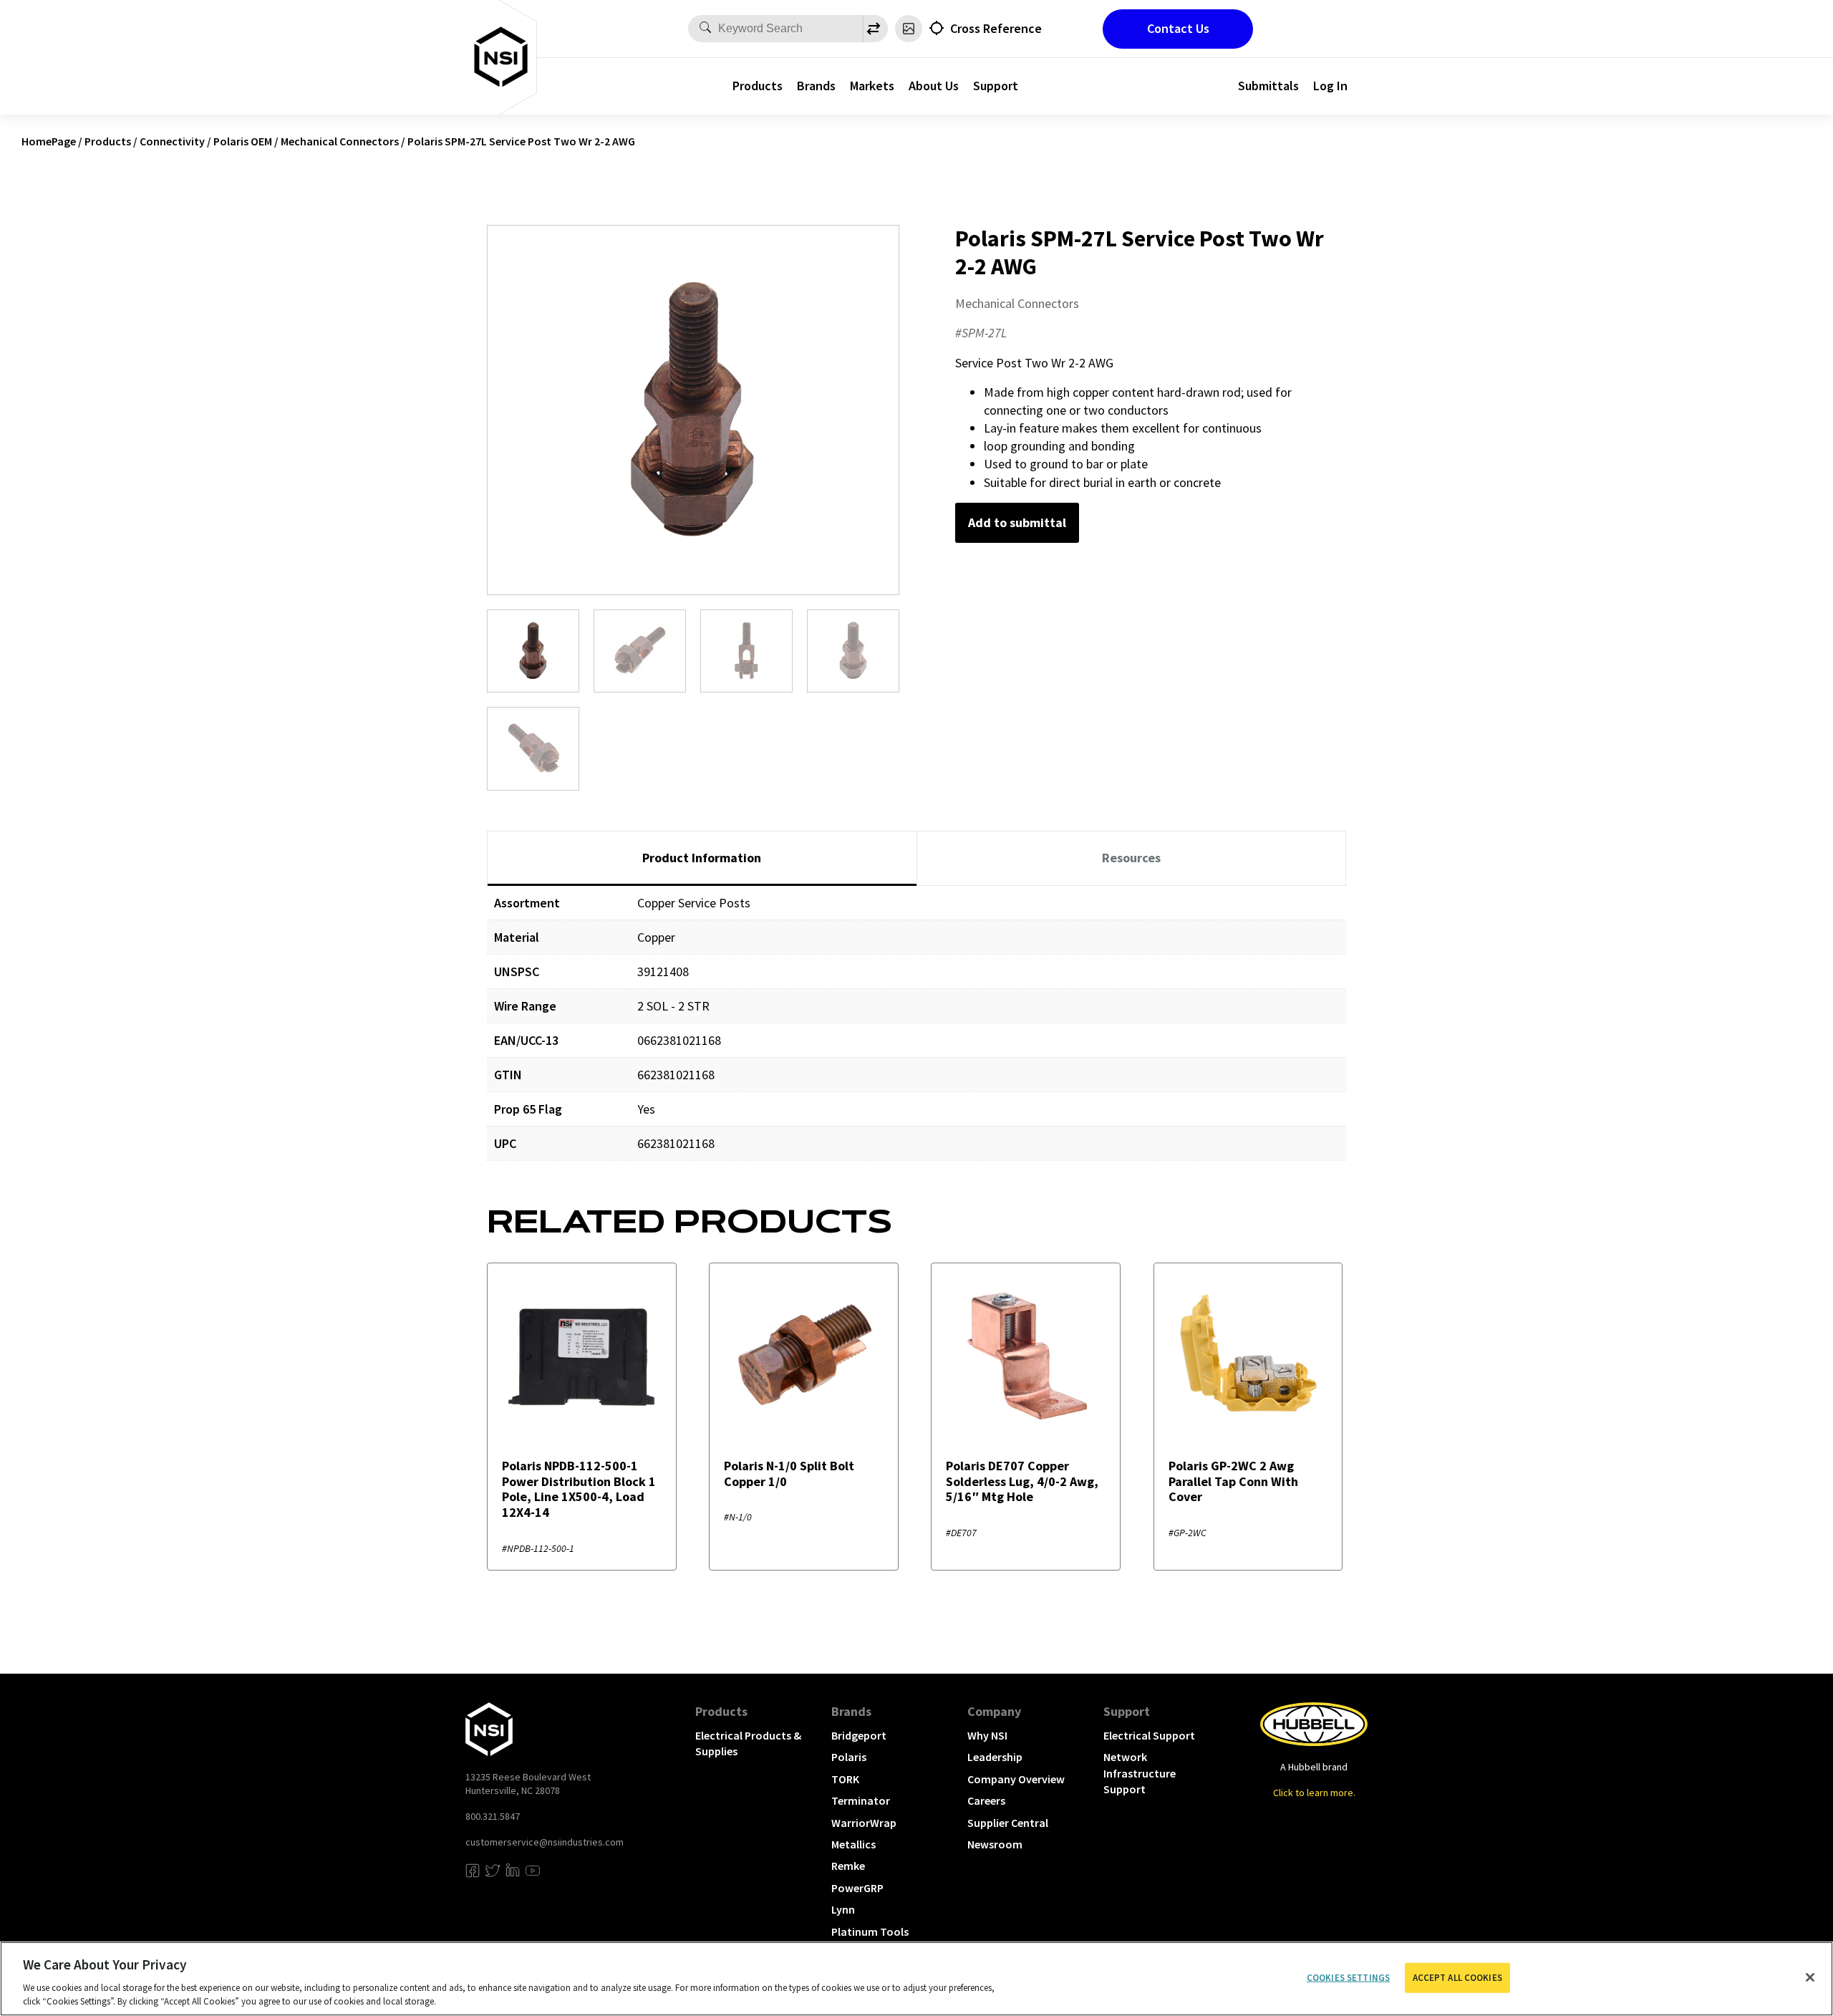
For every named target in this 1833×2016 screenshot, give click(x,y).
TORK (845, 1779)
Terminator (861, 1800)
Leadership (995, 1757)
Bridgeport (859, 1735)
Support (996, 86)
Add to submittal (1017, 522)
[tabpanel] (916, 1034)
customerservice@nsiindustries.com (545, 1842)
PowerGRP (857, 1888)
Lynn (843, 1909)
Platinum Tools (870, 1931)
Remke (848, 1866)
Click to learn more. (1314, 1793)
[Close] (1810, 1977)
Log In (1330, 86)
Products (758, 86)
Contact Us (1178, 28)
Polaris (849, 1757)
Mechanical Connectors (340, 141)
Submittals (1268, 86)
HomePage (49, 141)
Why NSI (987, 1735)
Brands (816, 86)
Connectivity (172, 141)
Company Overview (1016, 1779)
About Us (934, 86)
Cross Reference (996, 28)
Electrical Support (1149, 1735)
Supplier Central (1008, 1823)
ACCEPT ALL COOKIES (1457, 1978)
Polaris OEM (243, 141)
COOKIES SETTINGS (1348, 1978)
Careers (986, 1800)
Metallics (853, 1844)
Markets (872, 86)
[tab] (702, 859)
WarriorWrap (864, 1823)
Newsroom (995, 1844)
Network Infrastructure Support (1140, 1773)
